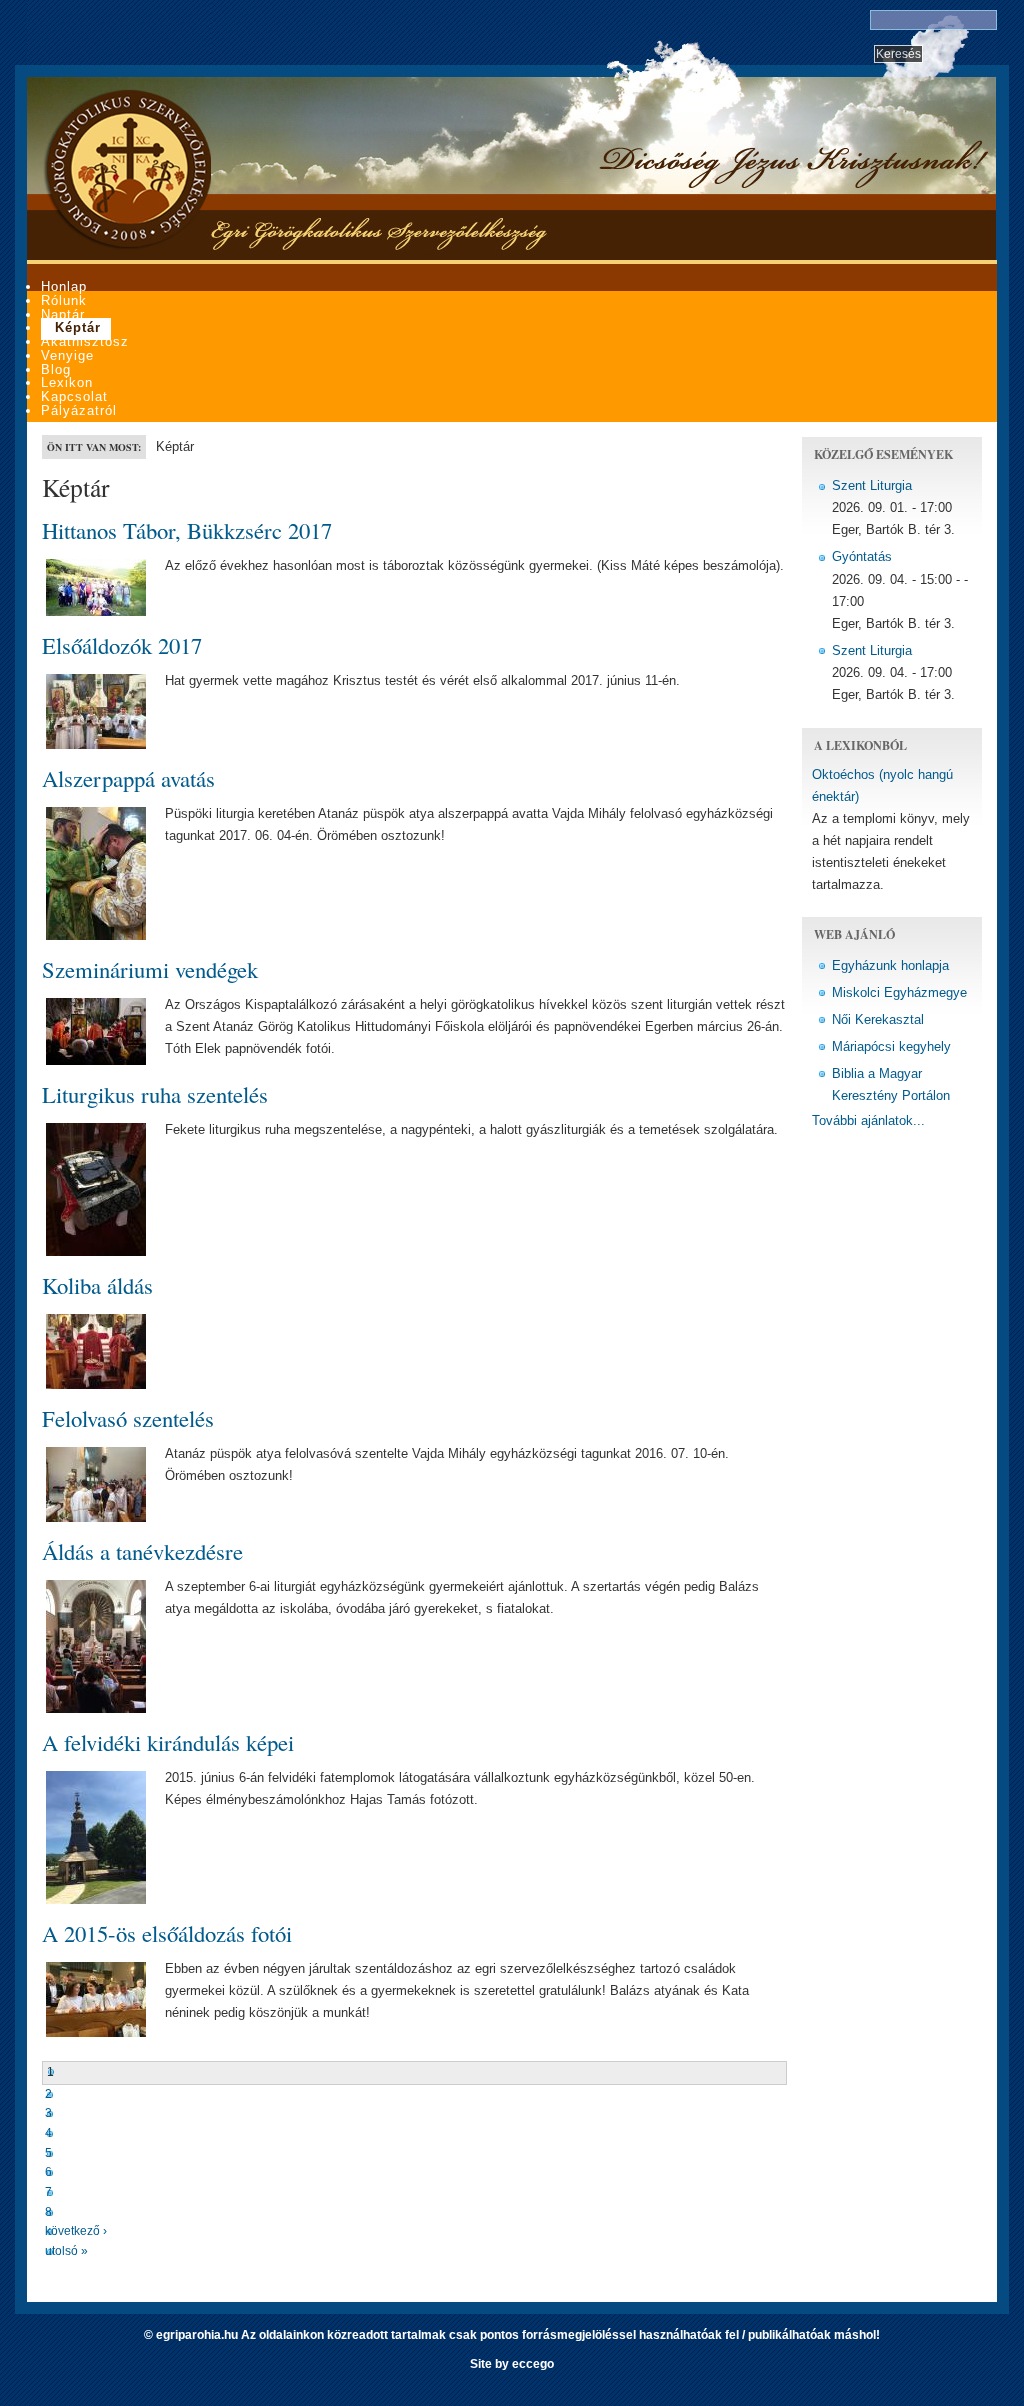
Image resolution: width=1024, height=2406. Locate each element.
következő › (76, 2231)
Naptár (63, 314)
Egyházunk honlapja (890, 965)
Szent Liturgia (872, 485)
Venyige (67, 355)
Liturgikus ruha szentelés (155, 1094)
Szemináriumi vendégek (150, 969)
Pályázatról (79, 410)
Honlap (64, 286)
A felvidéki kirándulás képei (168, 1742)
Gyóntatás (862, 556)
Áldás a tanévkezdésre (142, 1551)
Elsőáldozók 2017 (122, 645)
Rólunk (64, 300)
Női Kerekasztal (878, 1019)
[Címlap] (127, 245)
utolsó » (66, 2251)
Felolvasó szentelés (128, 1418)
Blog (56, 369)
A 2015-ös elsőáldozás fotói (167, 1933)
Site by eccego (512, 2364)
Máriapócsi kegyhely (891, 1046)
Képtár (78, 327)
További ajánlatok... (868, 1120)
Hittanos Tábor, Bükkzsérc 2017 (187, 530)
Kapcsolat (74, 396)
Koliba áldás (97, 1285)
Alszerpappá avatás (128, 778)
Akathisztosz (85, 341)
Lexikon (67, 382)
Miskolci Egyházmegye (899, 992)
